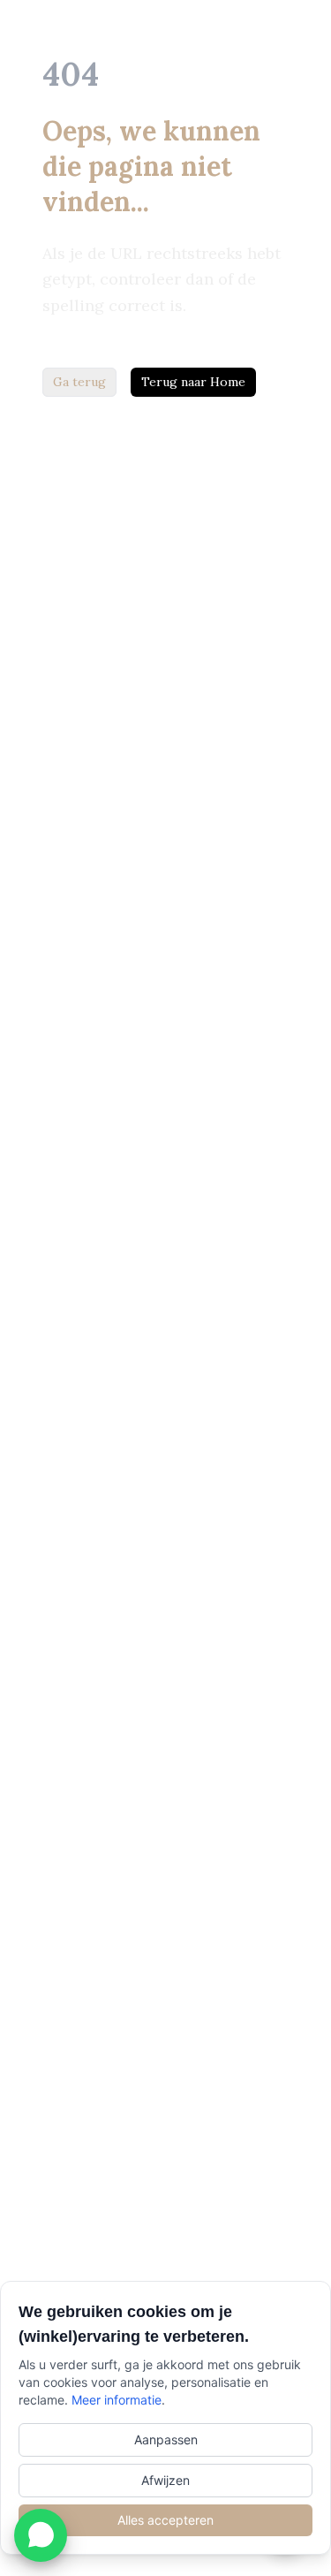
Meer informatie (117, 2400)
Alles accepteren (165, 2520)
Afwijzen (165, 2480)
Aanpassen (166, 2439)
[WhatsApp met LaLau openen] (41, 2535)
